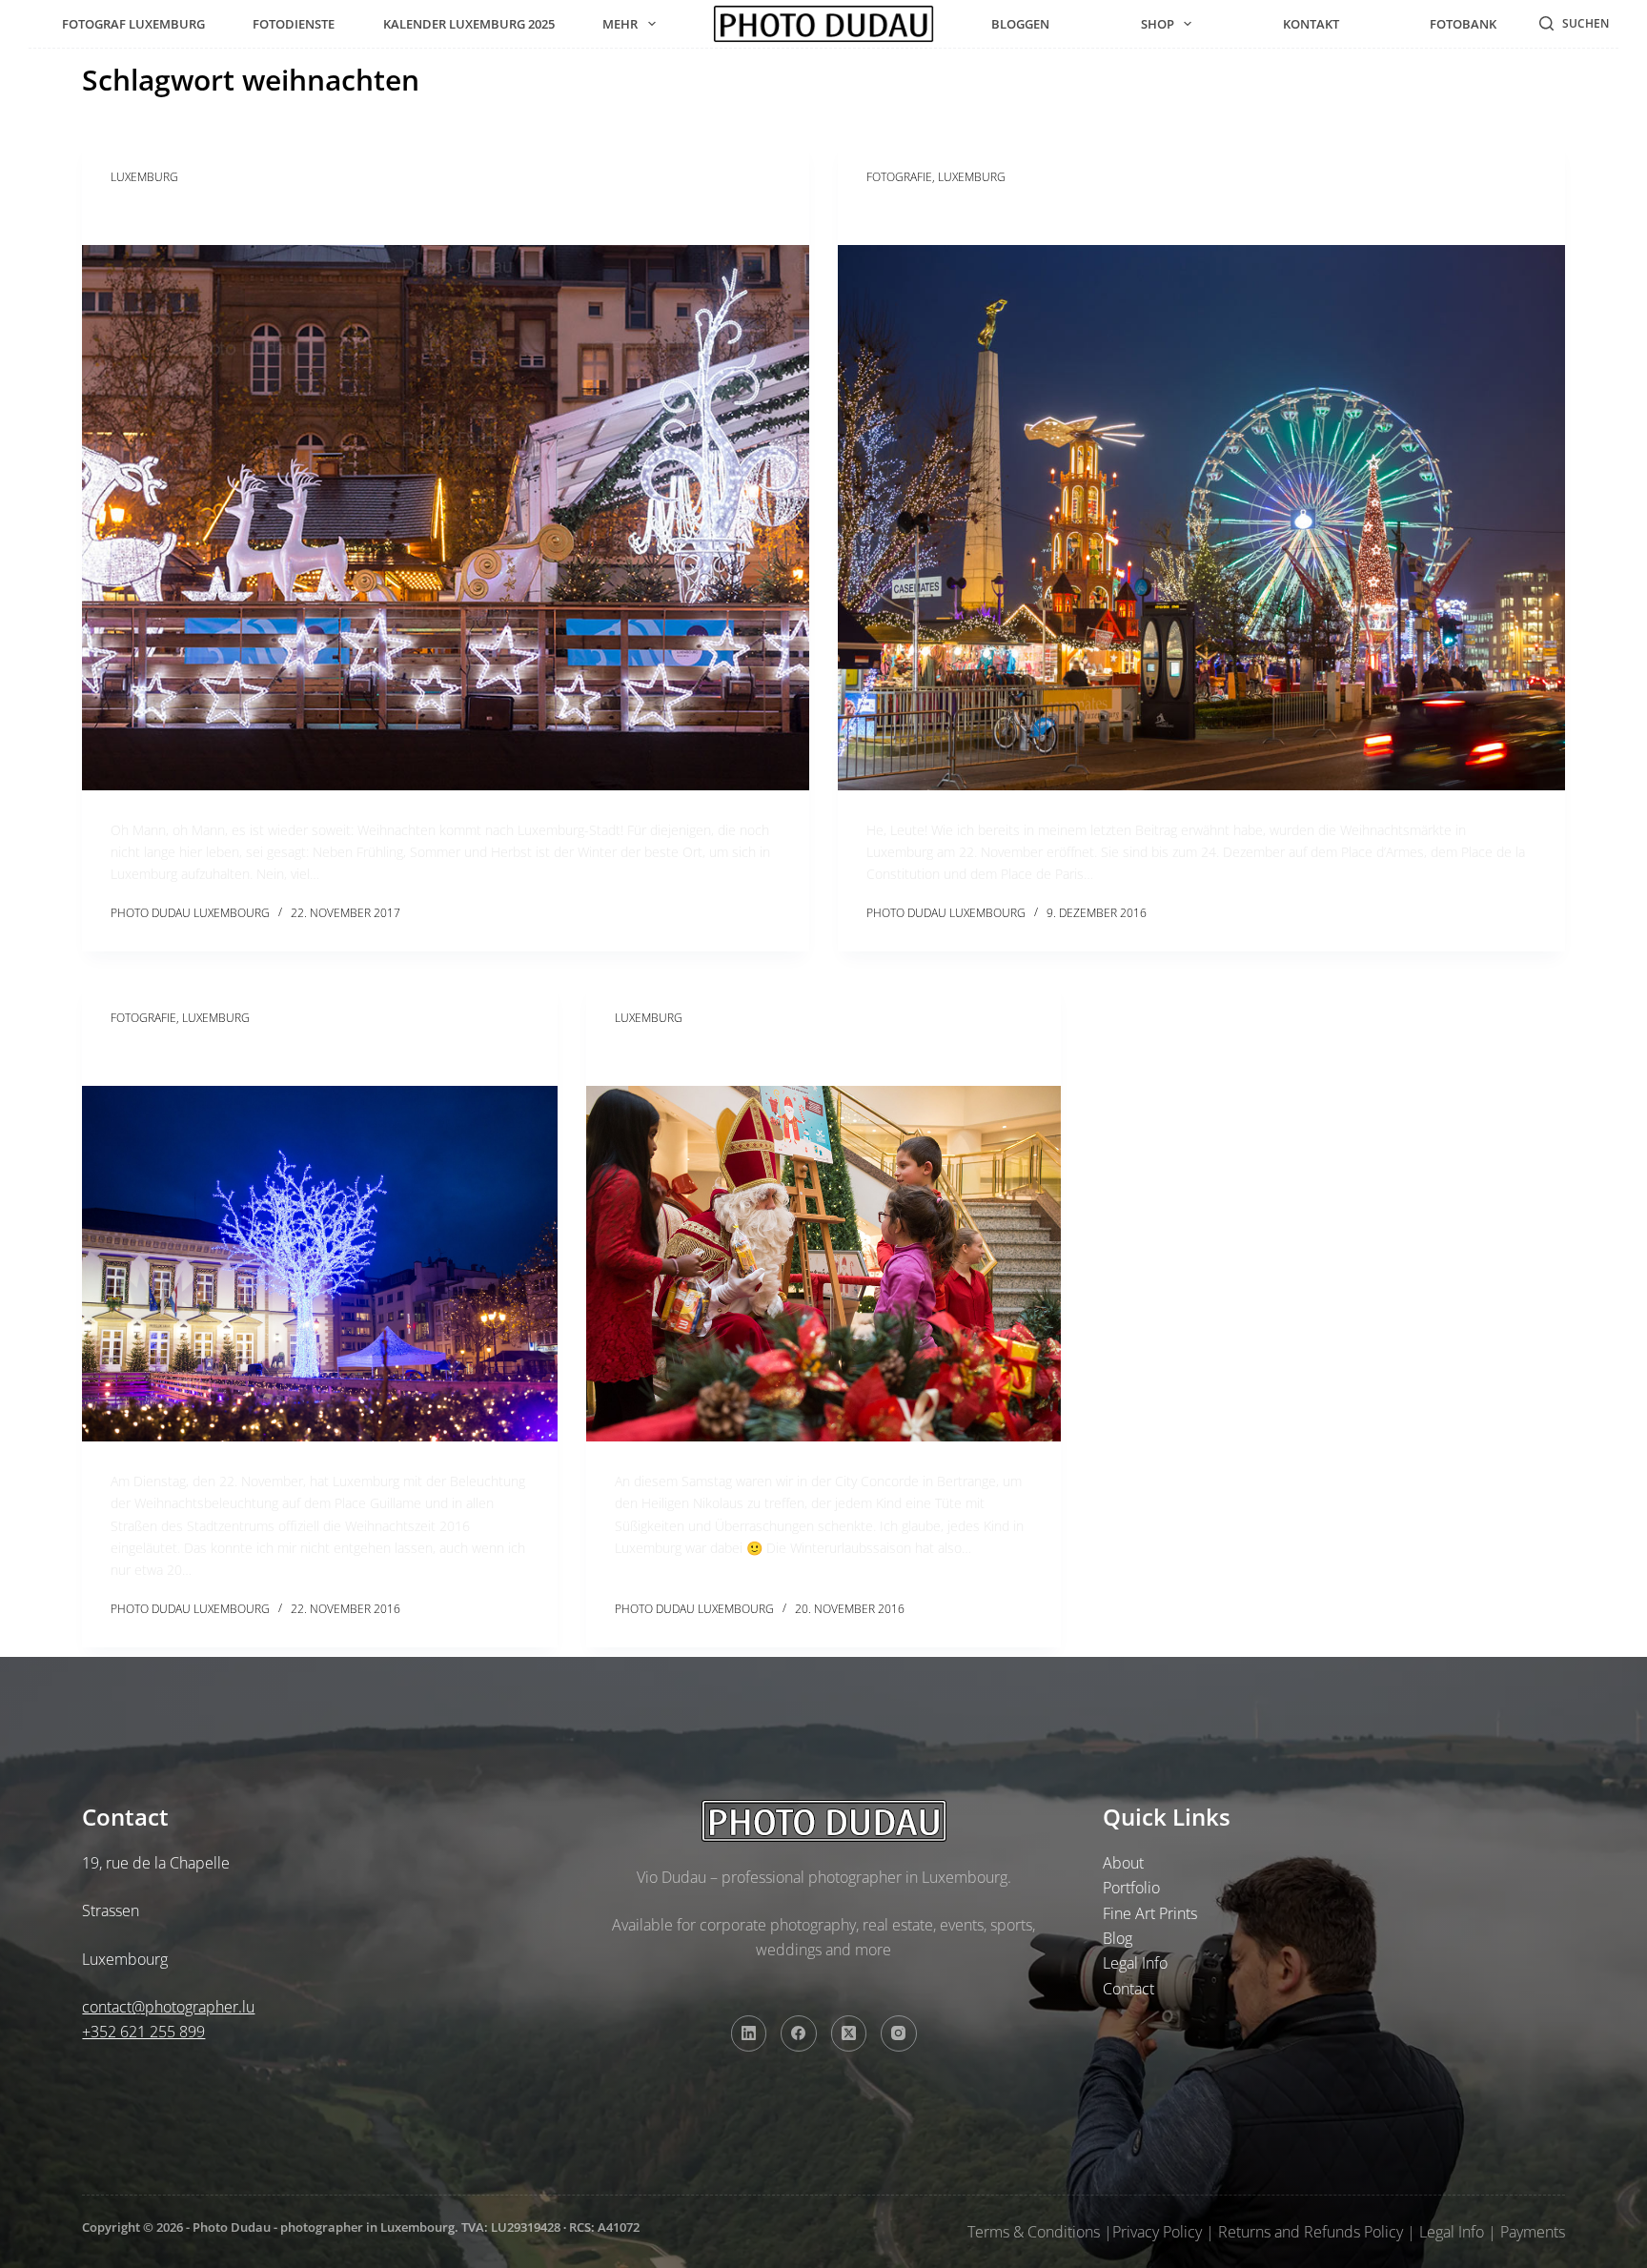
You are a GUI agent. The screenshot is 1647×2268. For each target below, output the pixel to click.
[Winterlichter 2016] (319, 1264)
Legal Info (1135, 1963)
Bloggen (1020, 24)
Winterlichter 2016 (196, 1054)
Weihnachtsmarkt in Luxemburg (1017, 213)
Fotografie (899, 177)
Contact (1128, 1989)
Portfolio (1131, 1888)
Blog (1118, 1938)
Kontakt (1311, 24)
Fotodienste (294, 24)
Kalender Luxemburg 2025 (469, 24)
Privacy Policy (1157, 2232)
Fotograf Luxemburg (133, 24)
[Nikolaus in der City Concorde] (823, 1264)
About (1123, 1863)
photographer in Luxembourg (367, 2227)
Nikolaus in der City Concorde (752, 1054)
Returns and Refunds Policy (1311, 2232)
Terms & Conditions (1034, 2232)
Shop (1158, 24)
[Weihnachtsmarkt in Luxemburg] (1201, 518)
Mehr (620, 24)
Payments (1533, 2232)
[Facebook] (799, 2033)
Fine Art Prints (1150, 1913)
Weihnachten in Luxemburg (240, 213)
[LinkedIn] (749, 2033)
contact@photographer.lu (168, 2007)
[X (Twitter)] (849, 2033)
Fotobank (1463, 24)
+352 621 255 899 (143, 2032)
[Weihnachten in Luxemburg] (446, 518)
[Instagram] (899, 2033)
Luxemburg (144, 177)
